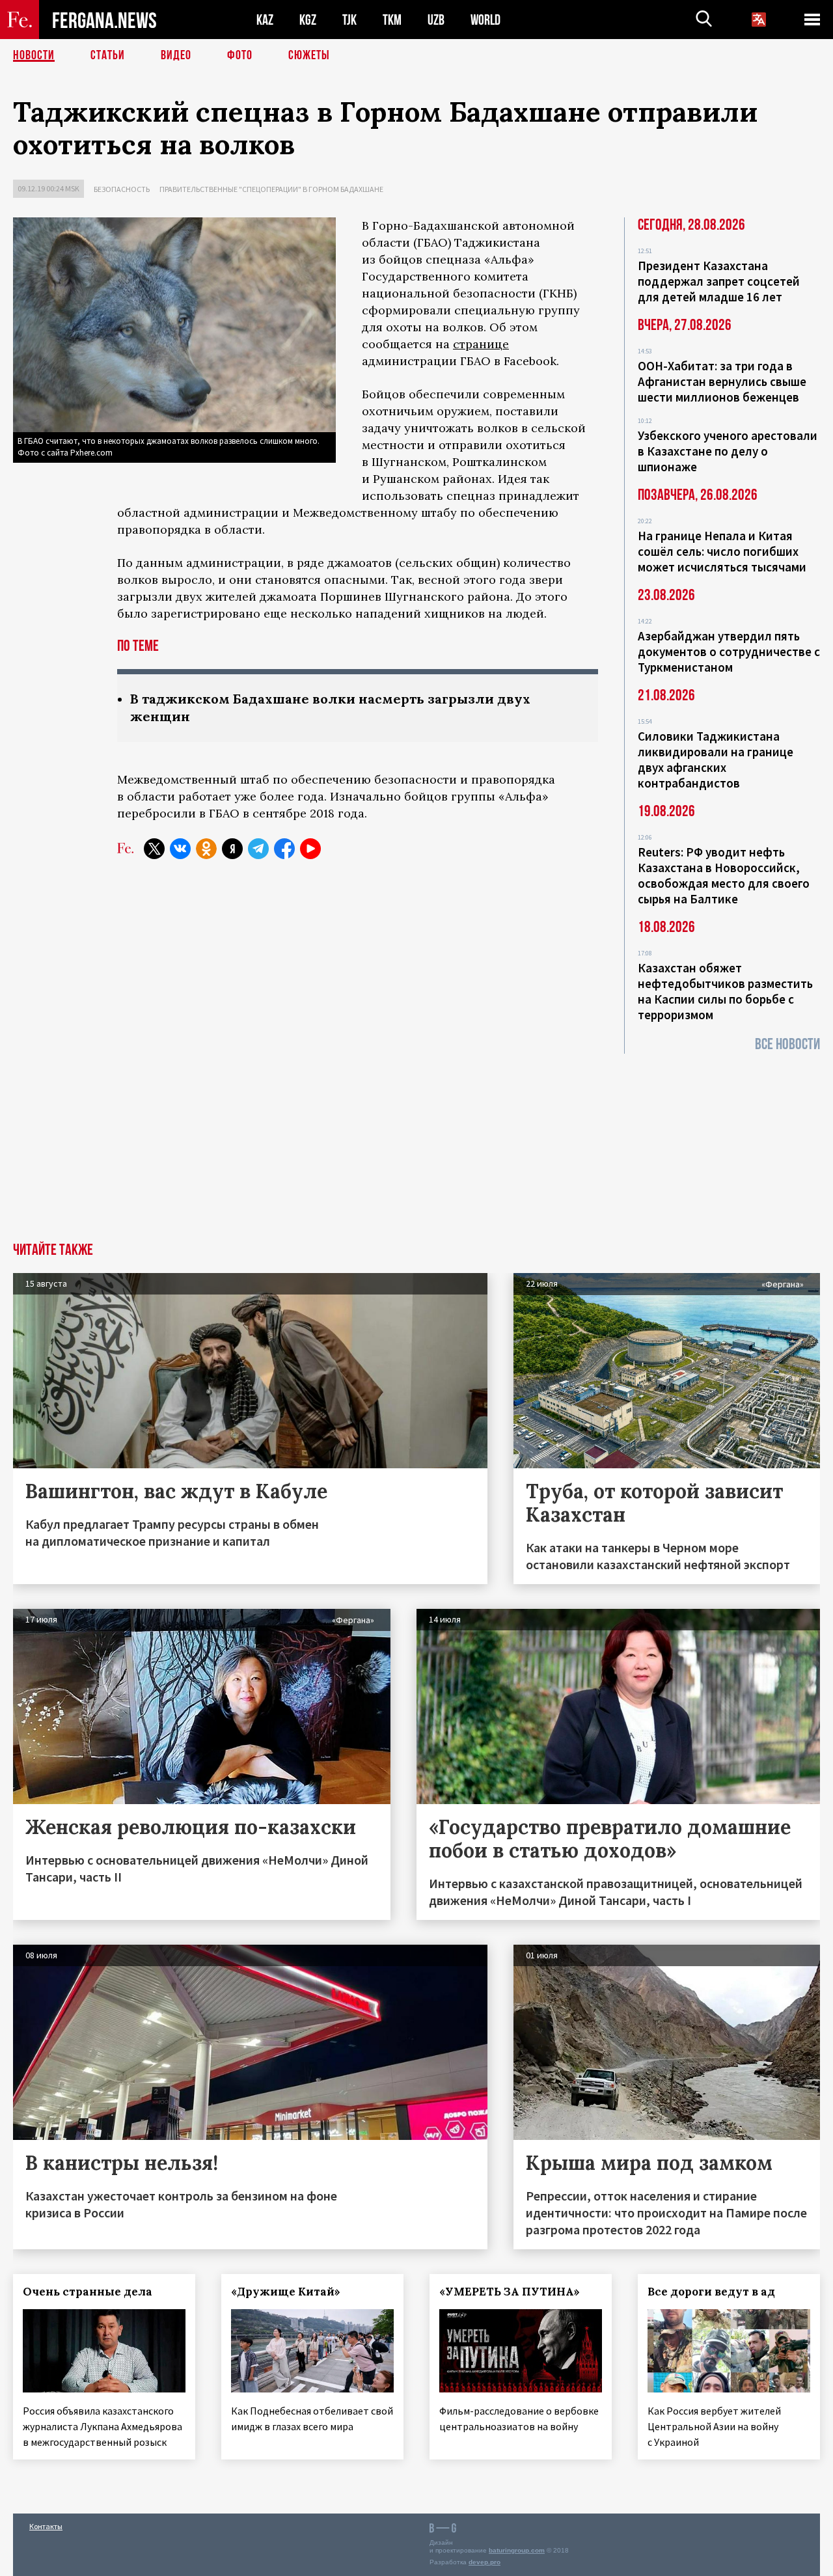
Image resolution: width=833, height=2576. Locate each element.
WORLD (485, 20)
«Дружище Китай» (286, 2292)
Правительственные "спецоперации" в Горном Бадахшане (271, 189)
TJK (349, 20)
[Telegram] (258, 849)
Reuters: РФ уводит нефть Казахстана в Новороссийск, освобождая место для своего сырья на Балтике (724, 875)
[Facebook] (284, 849)
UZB (436, 20)
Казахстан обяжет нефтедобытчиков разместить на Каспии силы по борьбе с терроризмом (725, 991)
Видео (176, 55)
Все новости (787, 1044)
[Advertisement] (416, 1145)
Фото (240, 55)
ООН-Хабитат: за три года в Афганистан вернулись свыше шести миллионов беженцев (722, 381)
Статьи (108, 55)
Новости (34, 55)
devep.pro (485, 2562)
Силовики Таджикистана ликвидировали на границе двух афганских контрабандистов (716, 760)
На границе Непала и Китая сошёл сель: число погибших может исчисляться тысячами (722, 551)
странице (481, 344)
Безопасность (122, 189)
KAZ (265, 20)
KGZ (308, 20)
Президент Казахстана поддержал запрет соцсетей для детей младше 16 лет (719, 281)
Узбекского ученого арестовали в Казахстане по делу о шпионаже (728, 451)
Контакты (46, 2526)
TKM (392, 20)
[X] (154, 849)
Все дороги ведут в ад (711, 2292)
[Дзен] (232, 849)
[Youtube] (310, 849)
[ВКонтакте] (180, 849)
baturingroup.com (517, 2550)
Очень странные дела (88, 2292)
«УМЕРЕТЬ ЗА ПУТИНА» (510, 2292)
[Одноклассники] (206, 849)
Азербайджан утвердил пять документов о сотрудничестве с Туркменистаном (729, 651)
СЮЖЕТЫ (309, 55)
